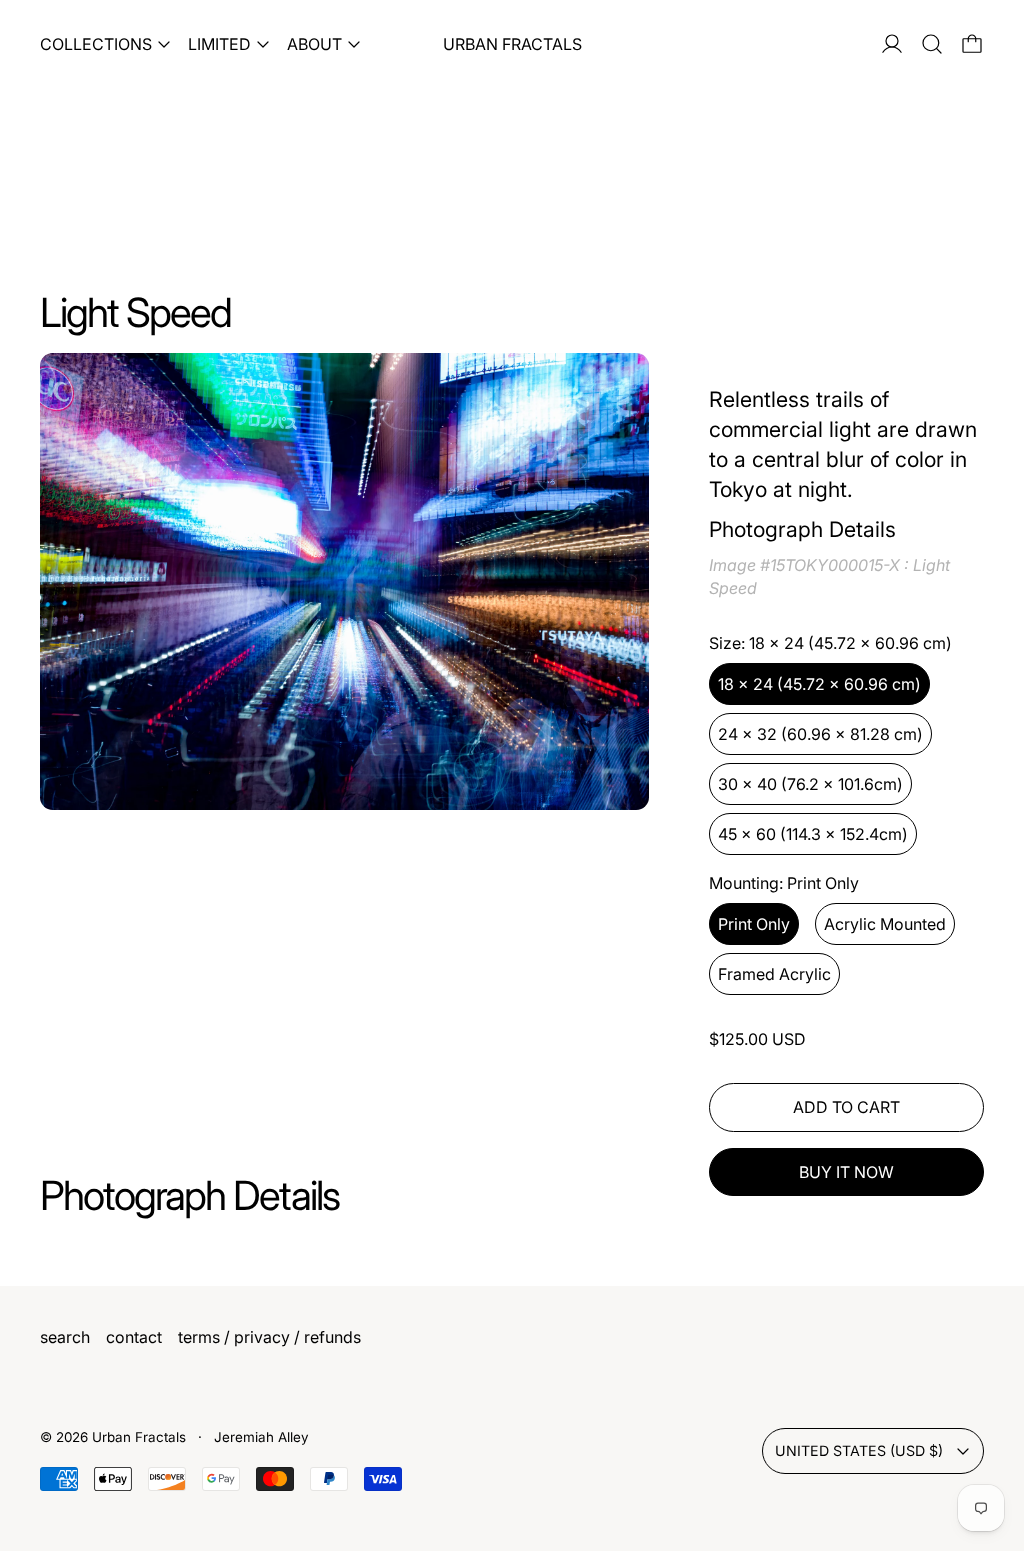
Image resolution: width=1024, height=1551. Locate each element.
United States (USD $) (859, 1450)
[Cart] (972, 44)
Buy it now (846, 1172)
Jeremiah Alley (261, 1437)
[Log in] (892, 44)
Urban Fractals (141, 1437)
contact (134, 1337)
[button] (932, 44)
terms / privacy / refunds (269, 1337)
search (65, 1337)
